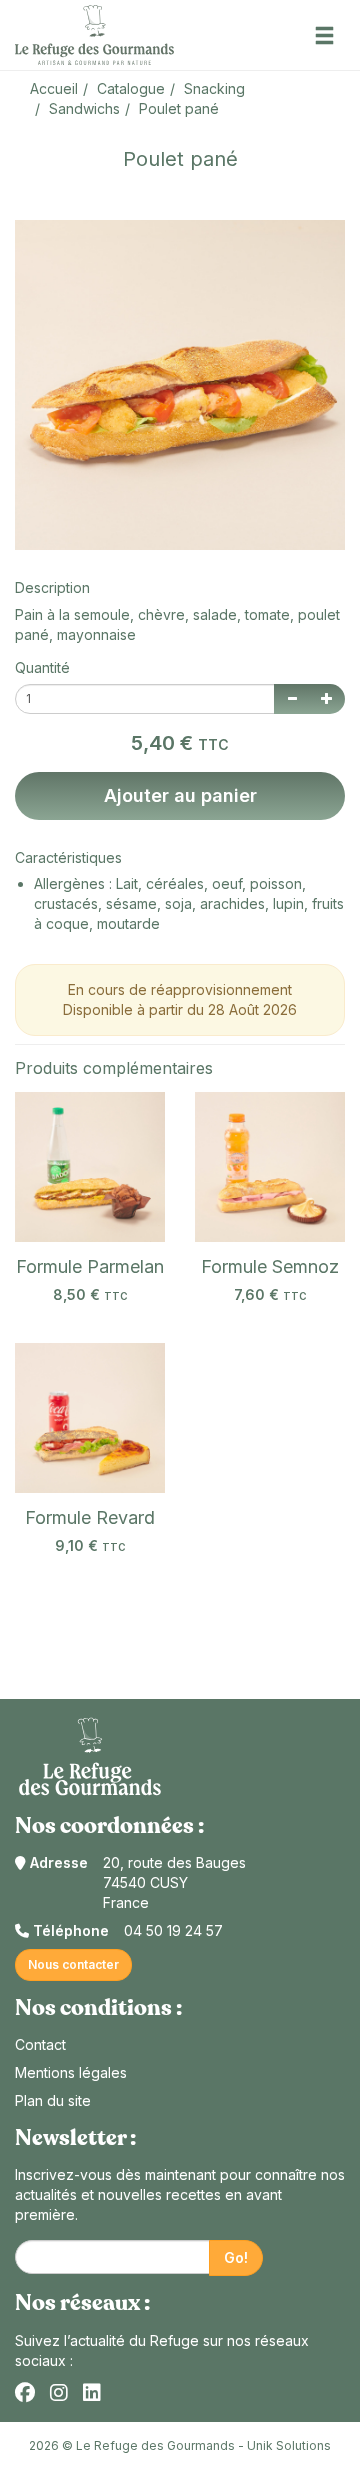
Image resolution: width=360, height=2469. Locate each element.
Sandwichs (84, 108)
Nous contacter (73, 1964)
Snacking (214, 88)
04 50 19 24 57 (173, 1930)
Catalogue (131, 88)
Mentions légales (71, 2072)
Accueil (54, 88)
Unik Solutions (289, 2445)
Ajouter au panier (180, 795)
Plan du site (53, 2100)
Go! (236, 2257)
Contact (40, 2044)
